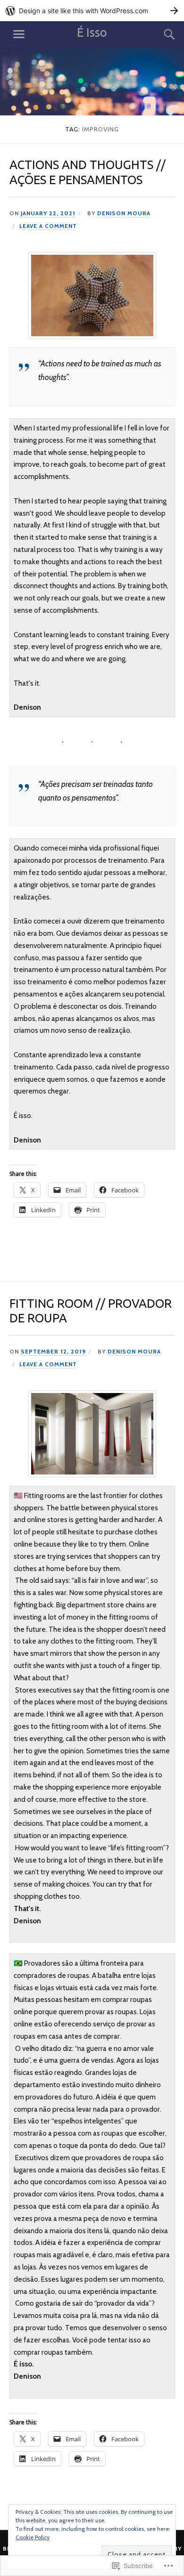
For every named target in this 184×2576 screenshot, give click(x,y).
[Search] (160, 34)
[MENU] (19, 34)
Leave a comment (48, 226)
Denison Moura (124, 213)
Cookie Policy (33, 2537)
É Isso (92, 32)
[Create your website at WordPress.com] (92, 11)
